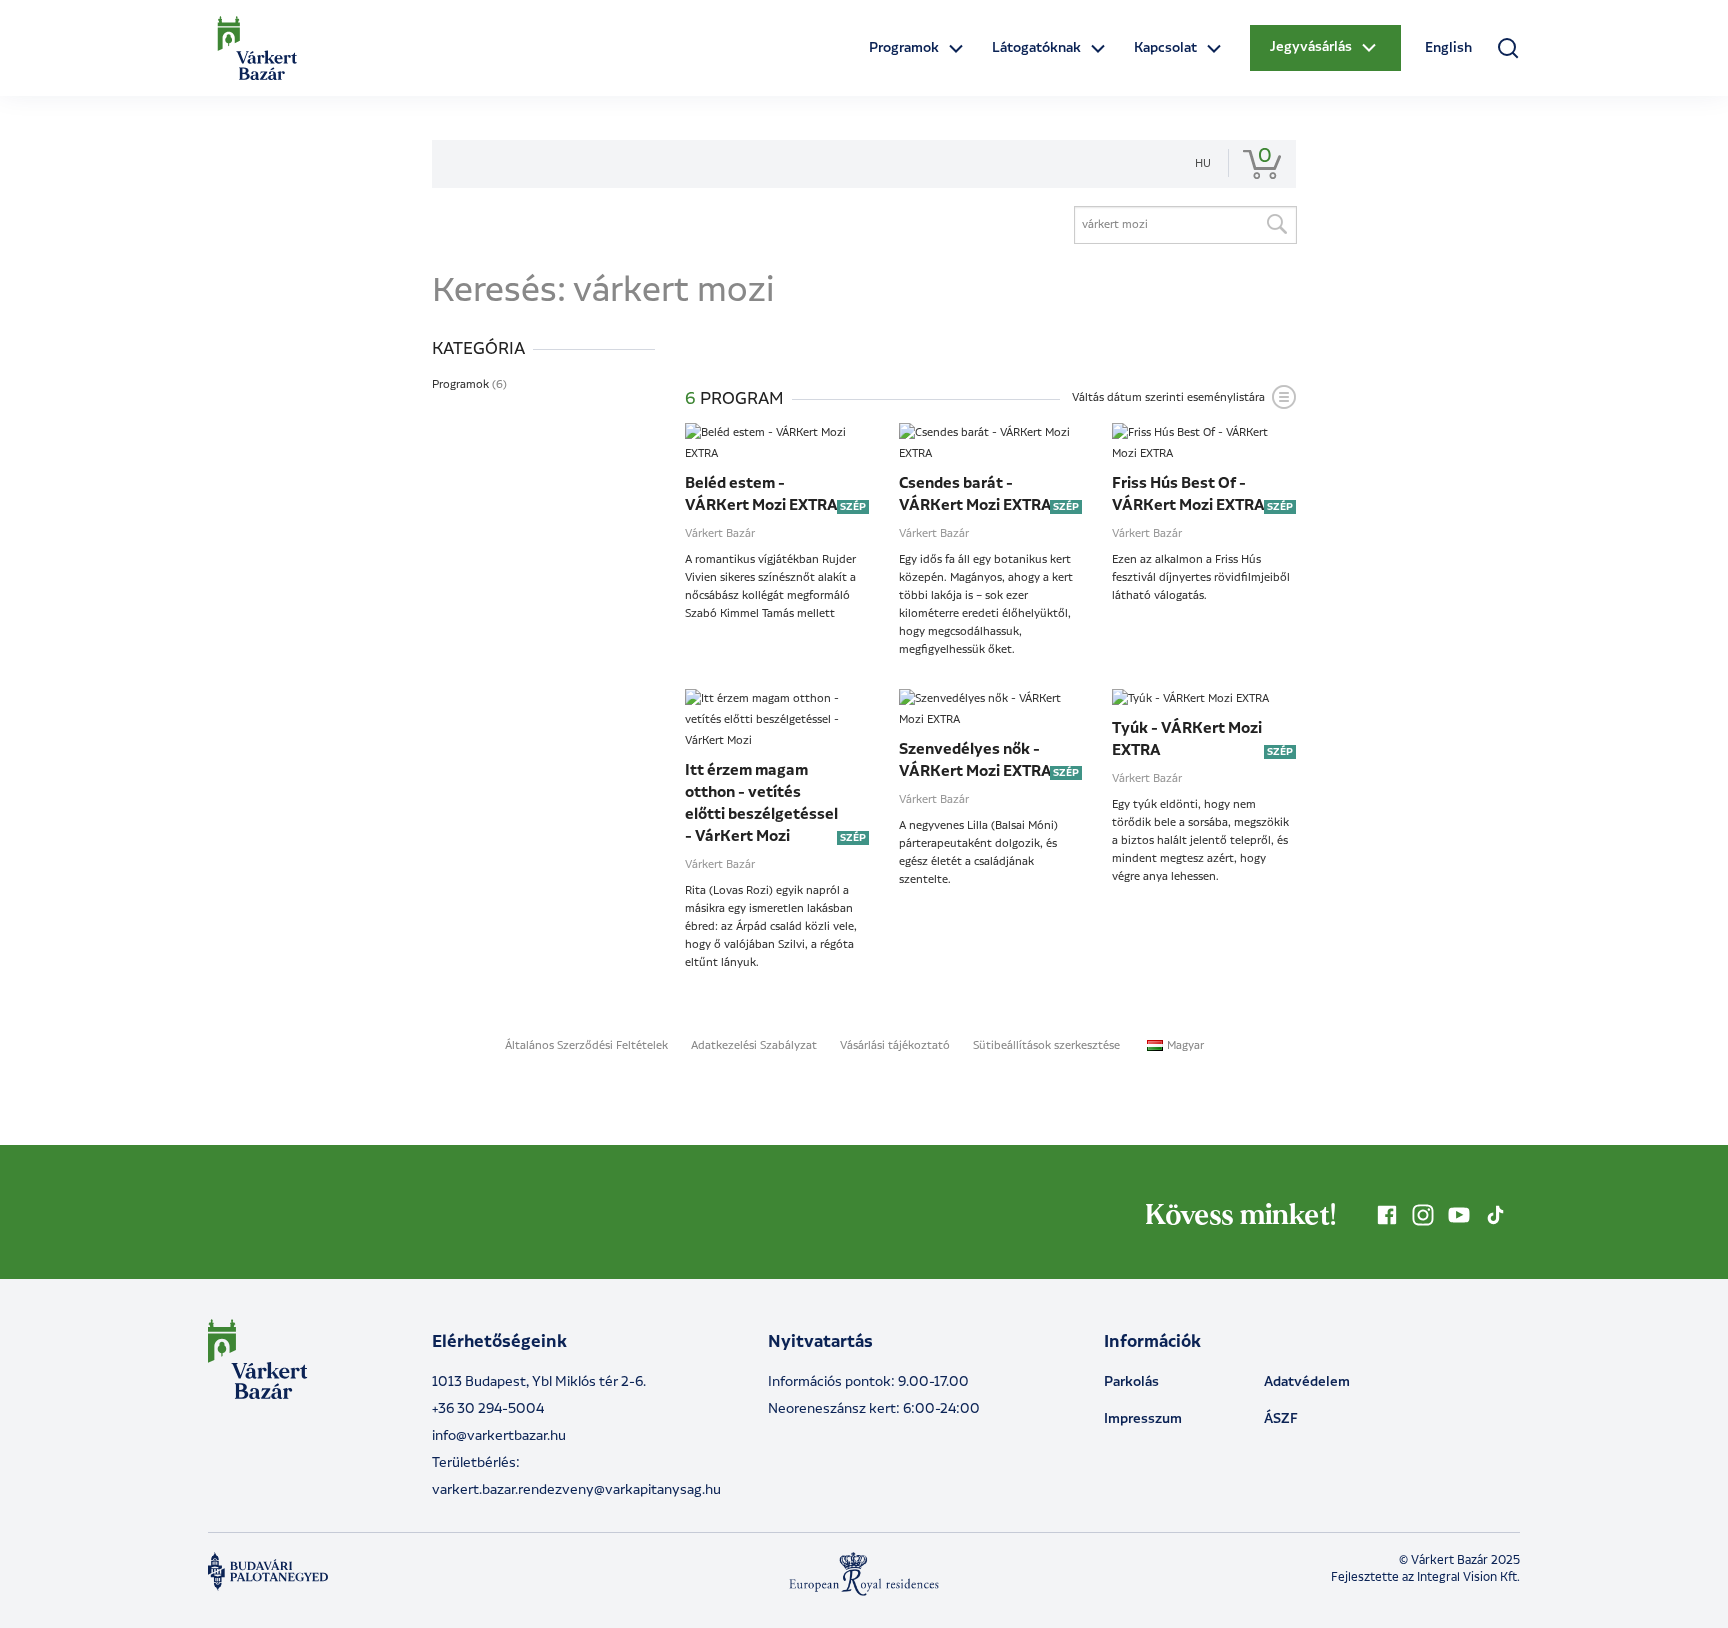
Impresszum (1143, 1419)
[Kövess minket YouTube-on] (1459, 1215)
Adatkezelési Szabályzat (754, 1046)
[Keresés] (1276, 225)
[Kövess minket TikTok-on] (1495, 1215)
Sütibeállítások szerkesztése (1046, 1046)
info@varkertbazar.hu (499, 1436)
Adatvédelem (1307, 1382)
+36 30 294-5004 (488, 1409)
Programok (469, 385)
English (1448, 48)
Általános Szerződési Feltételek (586, 1046)
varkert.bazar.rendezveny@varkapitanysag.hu (576, 1490)
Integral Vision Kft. (1468, 1577)
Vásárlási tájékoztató (895, 1046)
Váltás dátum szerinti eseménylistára (1168, 398)
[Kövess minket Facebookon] (1387, 1215)
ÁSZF (1281, 1419)
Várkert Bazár (720, 534)
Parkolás (1131, 1382)
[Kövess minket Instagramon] (1423, 1215)
